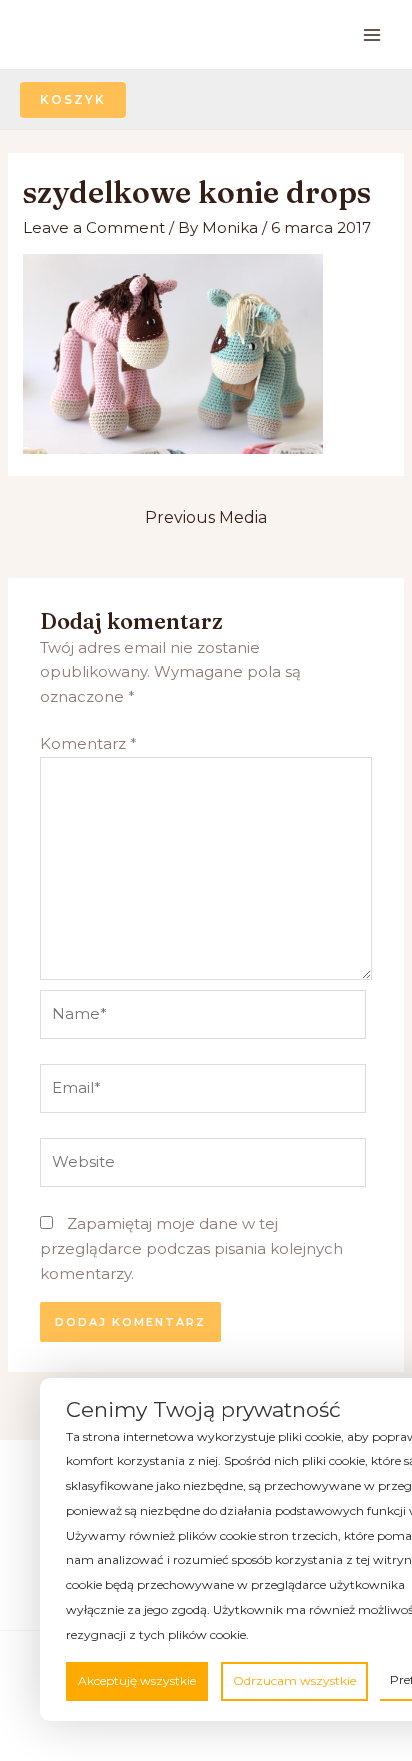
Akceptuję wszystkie (137, 1680)
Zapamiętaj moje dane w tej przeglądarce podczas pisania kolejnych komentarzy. (191, 1248)
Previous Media (206, 517)
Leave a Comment (94, 227)
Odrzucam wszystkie (294, 1680)
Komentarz (88, 743)
